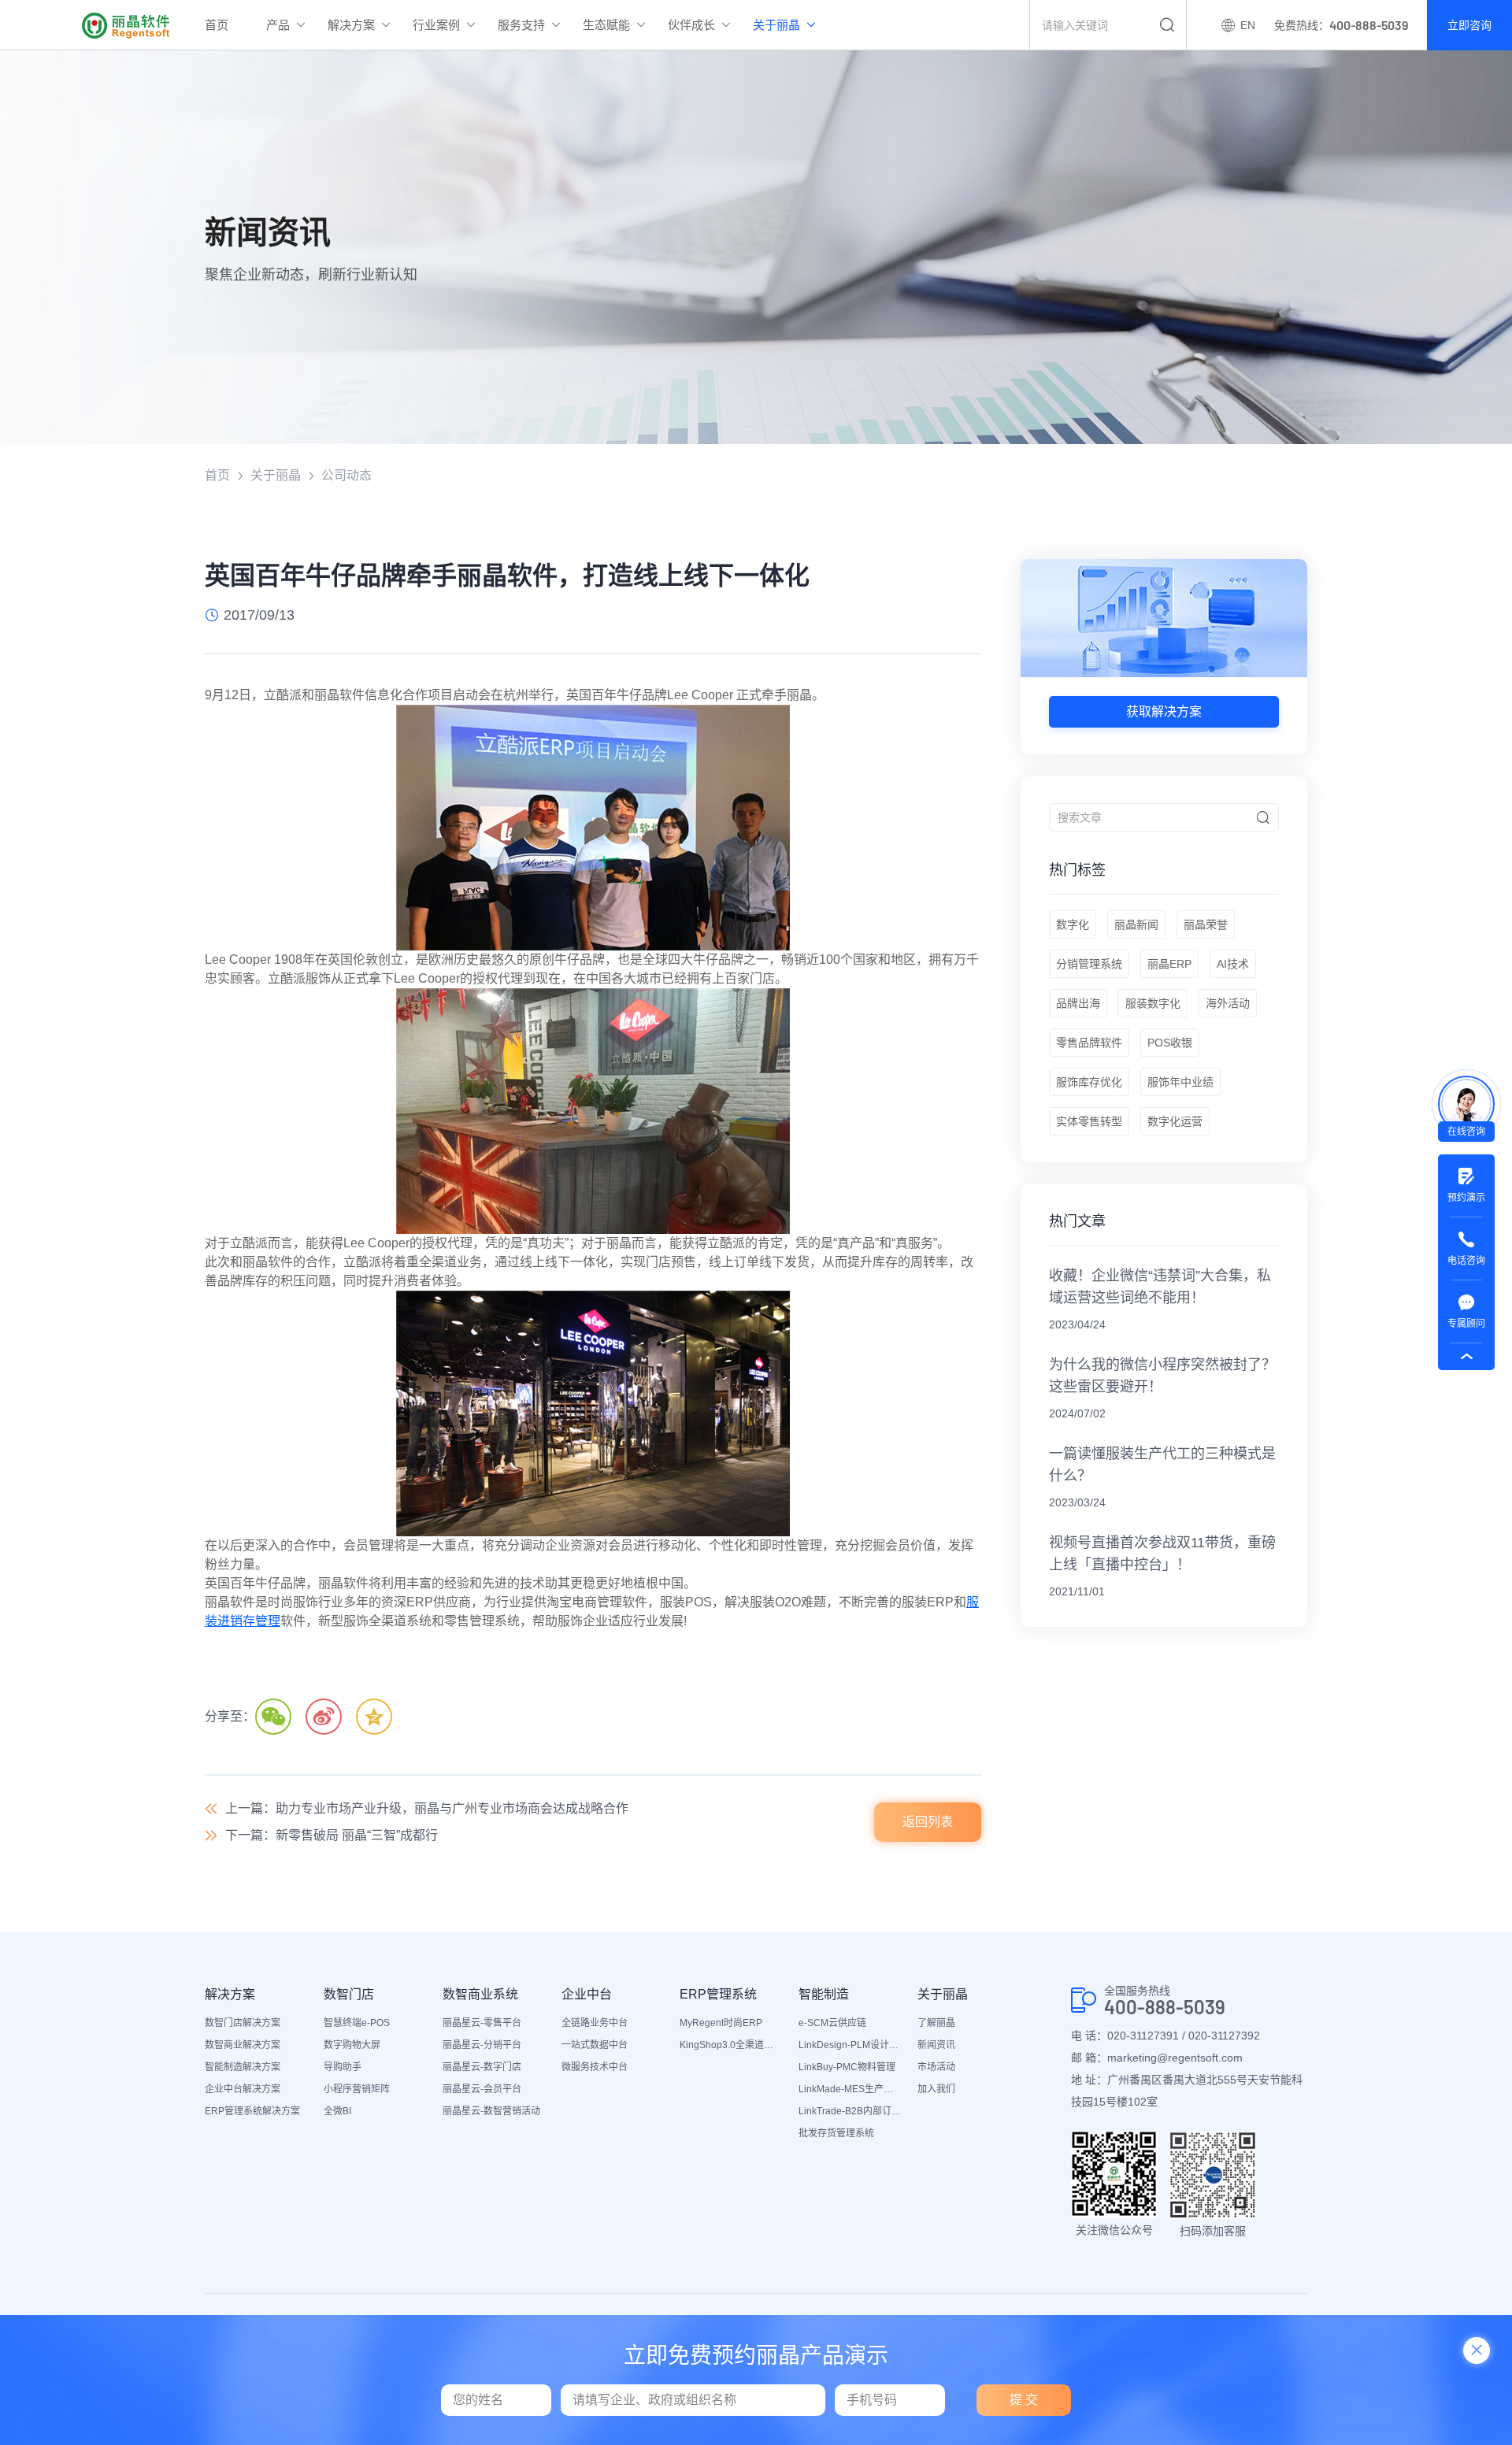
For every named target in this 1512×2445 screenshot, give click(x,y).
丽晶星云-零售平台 (482, 2023)
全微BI (337, 2111)
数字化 (1073, 924)
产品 (278, 25)
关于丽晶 (776, 25)
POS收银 (1170, 1043)
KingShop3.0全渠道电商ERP (731, 2045)
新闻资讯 (936, 2045)
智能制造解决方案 (243, 2067)
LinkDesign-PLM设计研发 (850, 2045)
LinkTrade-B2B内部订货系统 (850, 2111)
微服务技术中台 (595, 2067)
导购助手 (343, 2067)
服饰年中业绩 (1180, 1082)
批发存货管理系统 (836, 2133)
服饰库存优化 (1089, 1082)
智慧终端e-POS (357, 2023)
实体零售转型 (1089, 1121)
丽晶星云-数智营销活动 (491, 2111)
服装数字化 (1153, 1003)
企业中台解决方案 (243, 2089)
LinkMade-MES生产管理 (850, 2089)
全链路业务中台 (595, 2023)
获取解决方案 (1164, 711)
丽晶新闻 (1136, 924)
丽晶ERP (1169, 964)
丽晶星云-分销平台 (482, 2045)
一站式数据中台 (595, 2045)
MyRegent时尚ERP (721, 2023)
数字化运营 (1175, 1121)
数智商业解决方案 (243, 2045)
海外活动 (1228, 1003)
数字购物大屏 (352, 2045)
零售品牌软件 (1089, 1043)
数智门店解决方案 (243, 2023)
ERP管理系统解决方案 (252, 2111)
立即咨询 (1469, 25)
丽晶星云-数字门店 (482, 2067)
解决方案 (351, 25)
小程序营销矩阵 (357, 2089)
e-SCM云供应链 (832, 2023)
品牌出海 (1078, 1003)
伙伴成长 (691, 25)
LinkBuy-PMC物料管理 (847, 2067)
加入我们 (936, 2089)
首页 (217, 25)
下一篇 (332, 1835)
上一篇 (427, 1808)
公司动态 (346, 475)
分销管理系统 (1089, 964)
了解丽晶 (936, 2023)
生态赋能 (606, 25)
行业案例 (436, 25)
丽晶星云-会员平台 (482, 2089)
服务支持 (521, 25)
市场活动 (936, 2067)
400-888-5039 (1165, 2007)
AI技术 (1233, 964)
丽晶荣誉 (1206, 924)
